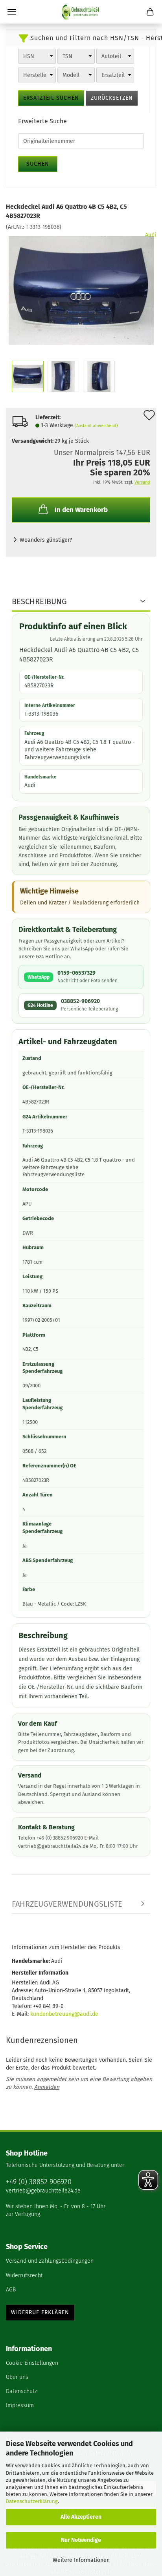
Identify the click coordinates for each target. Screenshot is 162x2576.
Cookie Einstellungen (32, 2363)
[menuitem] (81, 2262)
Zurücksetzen (112, 98)
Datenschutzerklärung (32, 2501)
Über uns (17, 2377)
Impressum (20, 2405)
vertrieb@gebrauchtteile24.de (43, 2191)
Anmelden (47, 2087)
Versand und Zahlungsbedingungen (50, 2261)
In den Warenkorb (81, 510)
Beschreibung (39, 601)
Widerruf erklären (40, 2312)
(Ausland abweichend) (96, 426)
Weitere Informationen (81, 2560)
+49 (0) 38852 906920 (39, 2182)
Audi (151, 235)
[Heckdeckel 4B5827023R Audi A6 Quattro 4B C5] (81, 290)
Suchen (38, 164)
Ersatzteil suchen (51, 98)
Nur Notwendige (81, 2540)
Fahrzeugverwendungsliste (67, 1904)
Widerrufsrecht (24, 2275)
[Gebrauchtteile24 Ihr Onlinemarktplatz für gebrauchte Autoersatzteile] (81, 12)
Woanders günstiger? (46, 540)
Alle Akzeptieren (81, 2517)
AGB (11, 2290)
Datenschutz (21, 2391)
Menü (12, 12)
